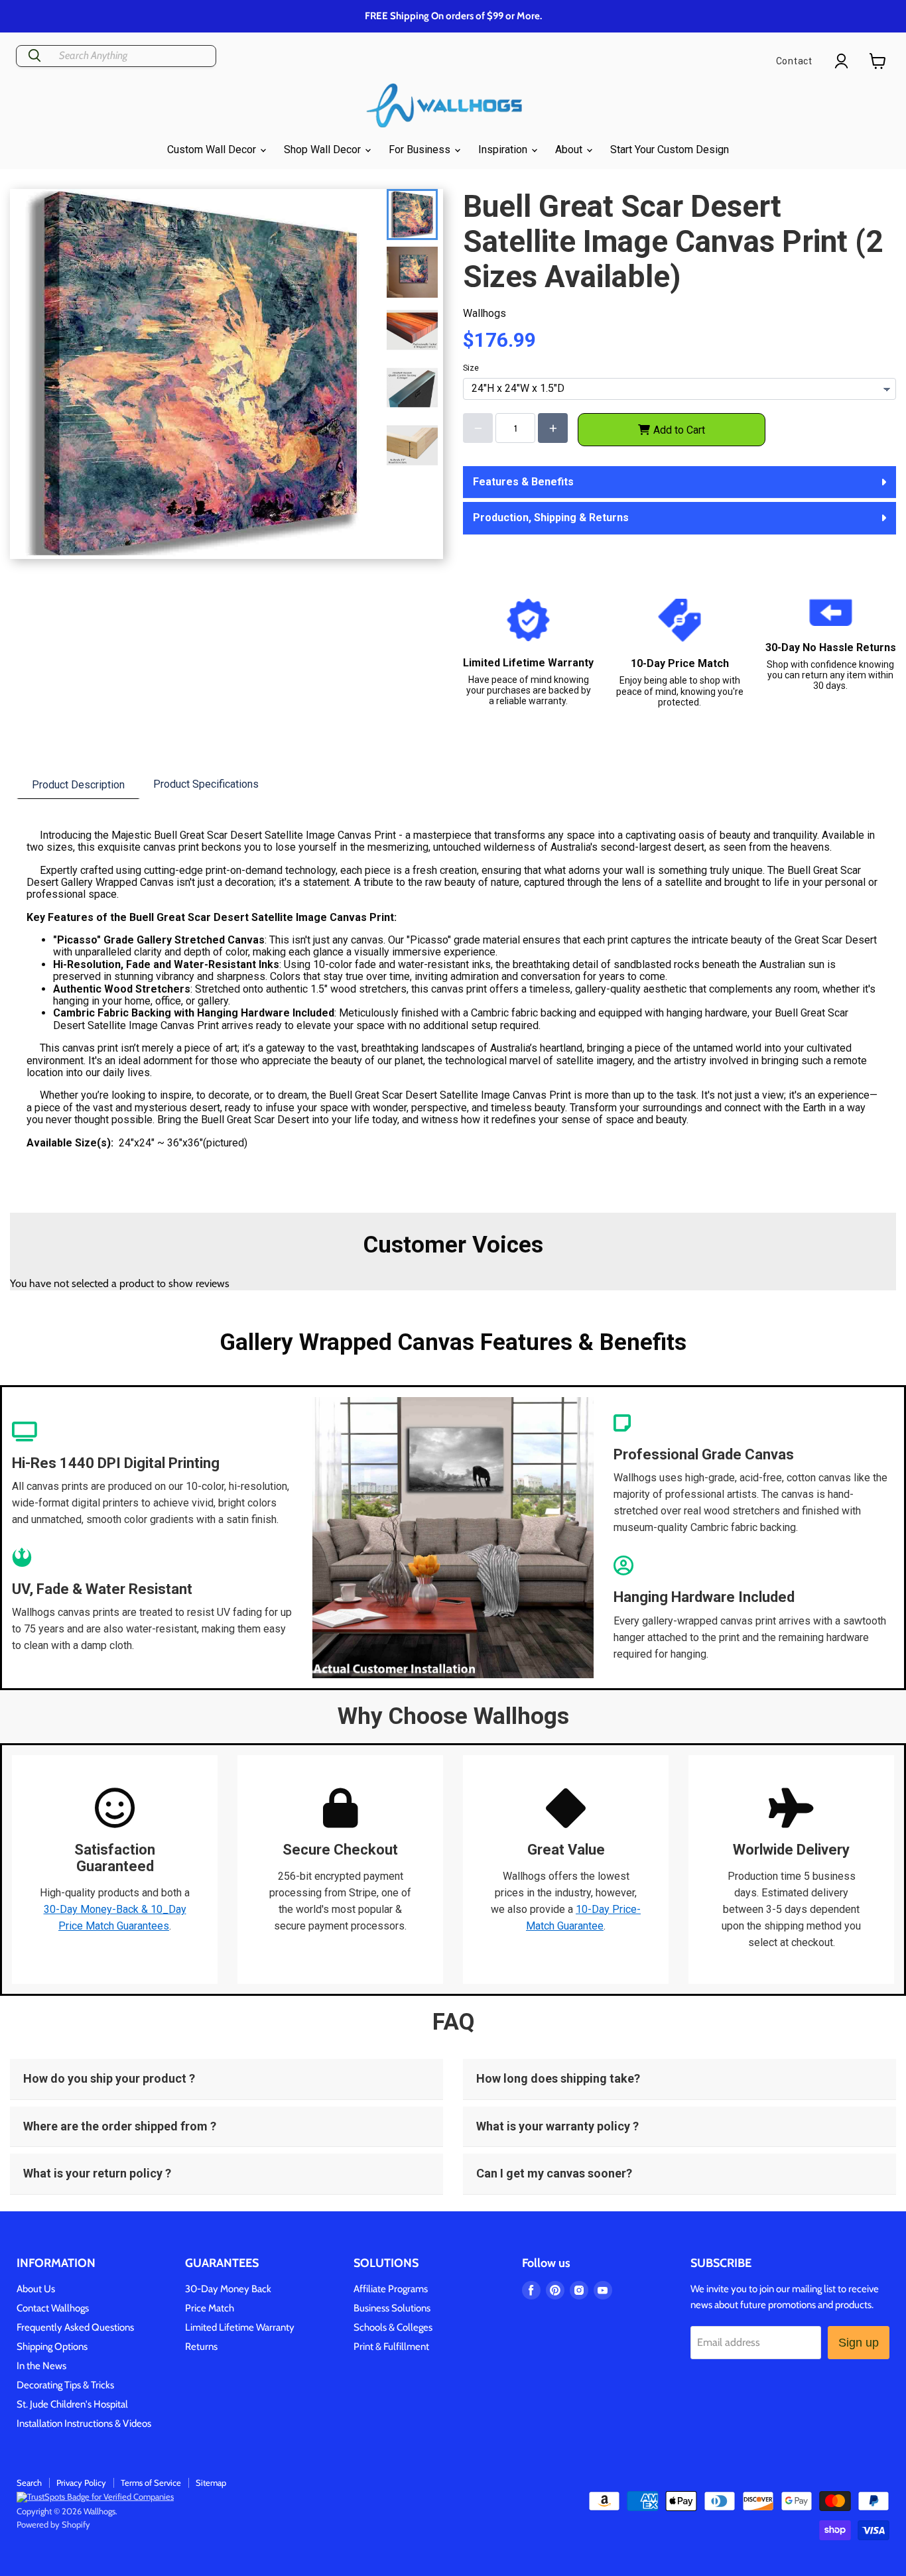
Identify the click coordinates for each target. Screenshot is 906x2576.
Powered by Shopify (53, 2524)
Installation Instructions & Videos (84, 2423)
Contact (794, 61)
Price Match (210, 2308)
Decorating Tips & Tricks (65, 2385)
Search (29, 2483)
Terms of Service (151, 2483)
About (570, 150)
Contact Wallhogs (53, 2308)
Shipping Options (52, 2347)
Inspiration (504, 150)
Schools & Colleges (393, 2327)
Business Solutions (392, 2308)
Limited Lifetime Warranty (240, 2327)
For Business (421, 150)
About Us (36, 2289)
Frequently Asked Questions (75, 2327)
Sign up (859, 2343)
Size (471, 368)
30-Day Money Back (228, 2289)
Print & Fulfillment (391, 2347)
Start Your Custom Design (670, 150)
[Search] (34, 56)
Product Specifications (206, 784)
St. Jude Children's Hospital (72, 2404)
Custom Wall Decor (213, 150)
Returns (201, 2347)
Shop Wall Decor (324, 150)
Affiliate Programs (391, 2289)
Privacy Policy (81, 2483)
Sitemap (211, 2483)
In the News (41, 2366)
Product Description (78, 785)
